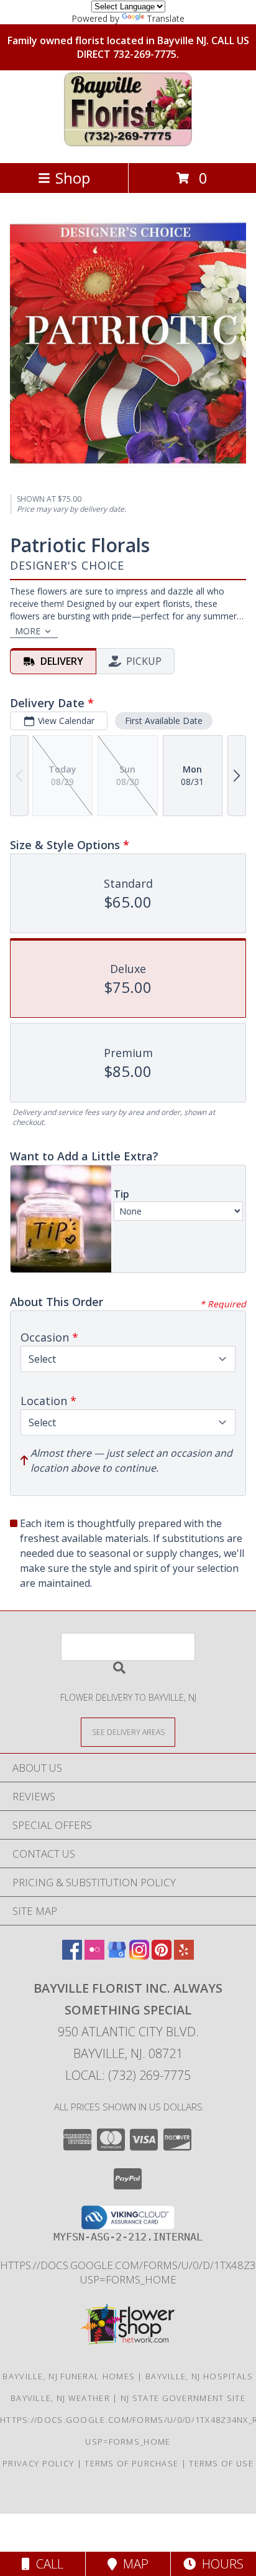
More (28, 631)
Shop (73, 178)
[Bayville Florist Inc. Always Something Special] (128, 145)
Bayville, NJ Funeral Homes (69, 2376)
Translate (166, 18)
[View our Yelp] (184, 1956)
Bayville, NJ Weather (60, 2398)
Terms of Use (221, 2463)
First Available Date (164, 721)
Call (47, 2564)
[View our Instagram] (139, 1956)
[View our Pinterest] (162, 1956)
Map (133, 2564)
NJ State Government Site (183, 2398)
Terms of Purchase (131, 2463)
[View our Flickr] (94, 1956)
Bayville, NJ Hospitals (199, 2376)
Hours (220, 2564)
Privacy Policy (38, 2463)
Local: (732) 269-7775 (128, 2075)
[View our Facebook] (72, 1956)
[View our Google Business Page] (117, 1956)
